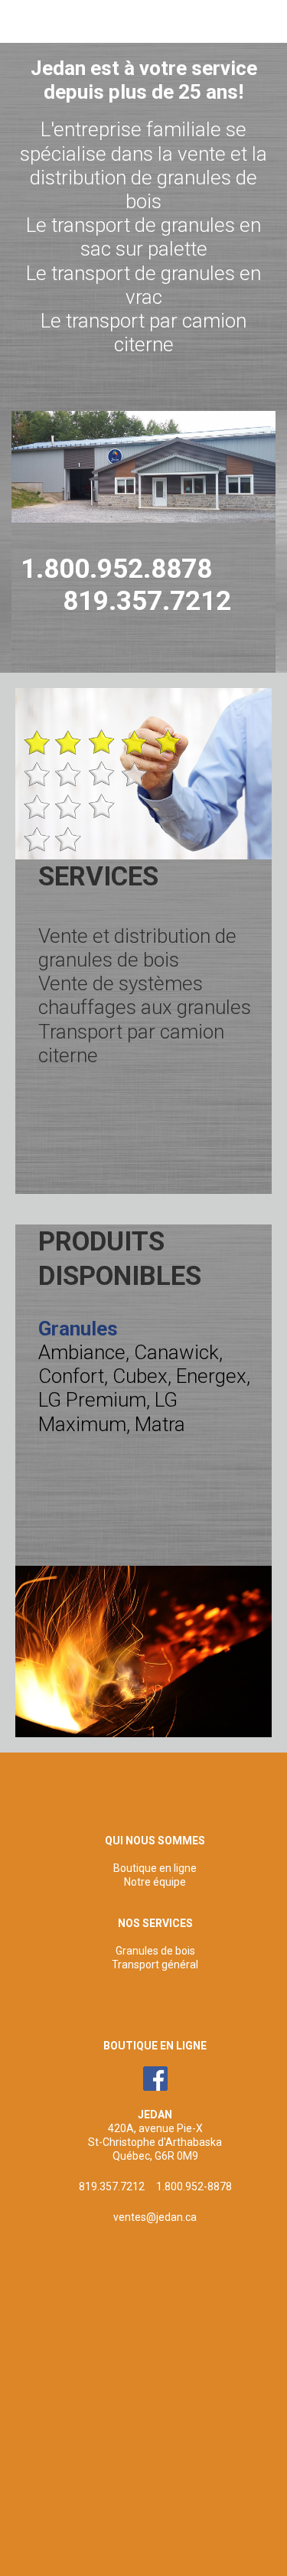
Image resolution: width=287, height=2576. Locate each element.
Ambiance (82, 1352)
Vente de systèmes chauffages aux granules (145, 995)
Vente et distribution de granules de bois (137, 948)
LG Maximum (108, 1412)
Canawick (176, 1352)
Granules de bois (155, 1951)
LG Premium (92, 1400)
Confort (71, 1376)
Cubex (140, 1376)
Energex (211, 1376)
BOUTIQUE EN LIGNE (155, 2046)
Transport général (155, 1965)
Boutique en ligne (155, 1868)
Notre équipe (155, 1882)
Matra (160, 1424)
